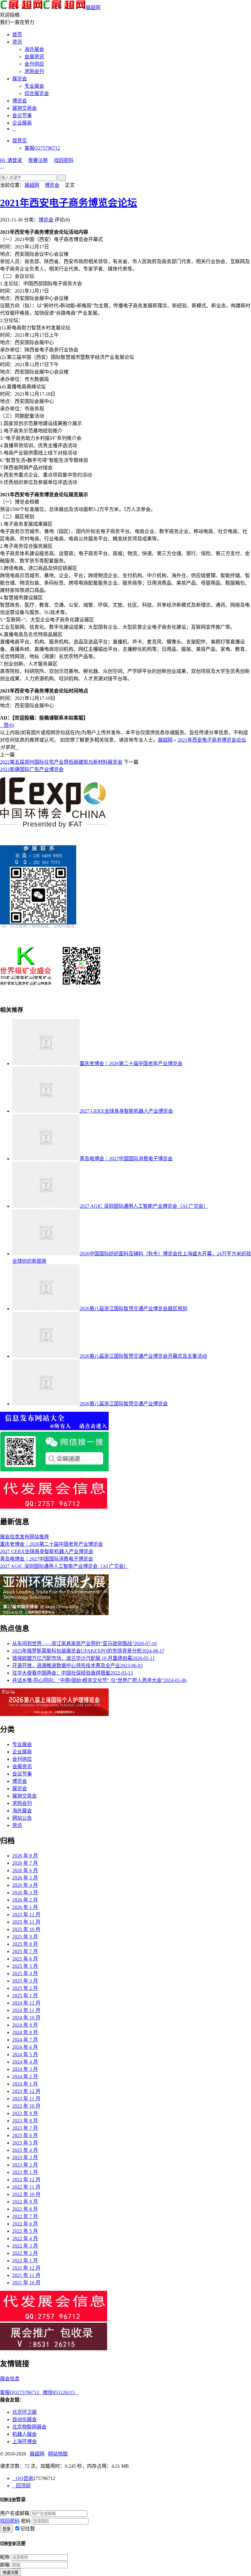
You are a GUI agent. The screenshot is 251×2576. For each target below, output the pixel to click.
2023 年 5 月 (25, 2143)
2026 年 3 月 (25, 1893)
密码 (26, 2521)
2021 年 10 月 (26, 2283)
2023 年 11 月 (26, 2099)
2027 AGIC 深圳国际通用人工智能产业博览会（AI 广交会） (144, 1206)
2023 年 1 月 (25, 2172)
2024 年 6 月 (25, 2047)
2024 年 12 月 (26, 2003)
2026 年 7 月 (25, 1863)
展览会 (20, 79)
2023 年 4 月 (25, 2150)
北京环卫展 (24, 2412)
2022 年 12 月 (26, 2180)
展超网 (93, 8)
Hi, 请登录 (11, 160)
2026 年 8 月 (25, 1856)
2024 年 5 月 (25, 2054)
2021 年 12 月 (26, 2268)
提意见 (20, 141)
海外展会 (34, 49)
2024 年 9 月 (25, 2025)
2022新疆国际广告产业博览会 (32, 769)
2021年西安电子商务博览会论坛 (69, 203)
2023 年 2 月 (25, 2165)
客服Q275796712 (42, 148)
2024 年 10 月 (26, 2018)
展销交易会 (24, 108)
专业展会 (34, 86)
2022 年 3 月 (25, 2246)
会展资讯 (34, 57)
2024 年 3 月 (25, 2069)
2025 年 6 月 (25, 1959)
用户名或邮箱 (15, 2513)
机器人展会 (24, 2434)
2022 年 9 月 (25, 2202)
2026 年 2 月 (25, 1900)
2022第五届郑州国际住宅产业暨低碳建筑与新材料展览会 (61, 762)
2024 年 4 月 (25, 2062)
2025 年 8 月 (25, 1944)
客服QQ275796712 (21, 2392)
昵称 (5, 2557)
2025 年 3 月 (25, 1981)
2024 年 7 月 (25, 2040)
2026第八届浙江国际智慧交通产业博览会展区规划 (133, 1309)
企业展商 (22, 123)
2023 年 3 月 (25, 2158)
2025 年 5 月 (25, 1966)
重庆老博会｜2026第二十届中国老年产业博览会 (131, 1063)
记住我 (28, 2529)
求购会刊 (34, 71)
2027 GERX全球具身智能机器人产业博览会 (126, 1111)
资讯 (17, 42)
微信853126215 (61, 2392)
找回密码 (64, 160)
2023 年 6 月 (25, 2135)
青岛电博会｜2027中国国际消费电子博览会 (126, 1159)
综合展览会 (37, 93)
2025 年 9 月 (25, 1937)
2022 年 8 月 (25, 2209)
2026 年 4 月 (25, 1885)
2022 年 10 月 (26, 2194)
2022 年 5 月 (25, 2231)
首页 (17, 35)
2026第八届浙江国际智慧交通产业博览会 (124, 1404)
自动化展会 (24, 2419)
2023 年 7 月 (25, 2128)
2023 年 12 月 (26, 2091)
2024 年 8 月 (25, 2032)
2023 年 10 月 (26, 2106)
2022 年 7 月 (25, 2216)
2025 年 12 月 (26, 1915)
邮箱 (5, 2565)
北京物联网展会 (29, 2427)
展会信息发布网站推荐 (24, 1537)
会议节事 (22, 115)
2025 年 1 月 (25, 1996)
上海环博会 (24, 2442)
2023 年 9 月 (25, 2113)
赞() (7, 725)
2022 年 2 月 (25, 2253)
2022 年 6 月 (25, 2224)
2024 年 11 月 (26, 2010)
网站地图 (58, 2454)
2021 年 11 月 (26, 2275)
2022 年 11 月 (26, 2187)
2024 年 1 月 (25, 2084)
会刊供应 (34, 64)
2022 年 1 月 (25, 2261)
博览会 (20, 101)
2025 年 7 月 (25, 1951)
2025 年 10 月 (26, 1929)
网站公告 (22, 1818)
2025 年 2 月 (25, 1988)
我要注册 (38, 160)
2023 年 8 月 (25, 2121)
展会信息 (10, 2379)
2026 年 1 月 (25, 1907)
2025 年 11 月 (26, 1922)
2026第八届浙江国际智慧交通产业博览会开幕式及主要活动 (143, 1356)
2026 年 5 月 (25, 1878)
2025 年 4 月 (25, 1973)
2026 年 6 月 (25, 1870)
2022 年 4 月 (25, 2238)
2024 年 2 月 (25, 2077)
